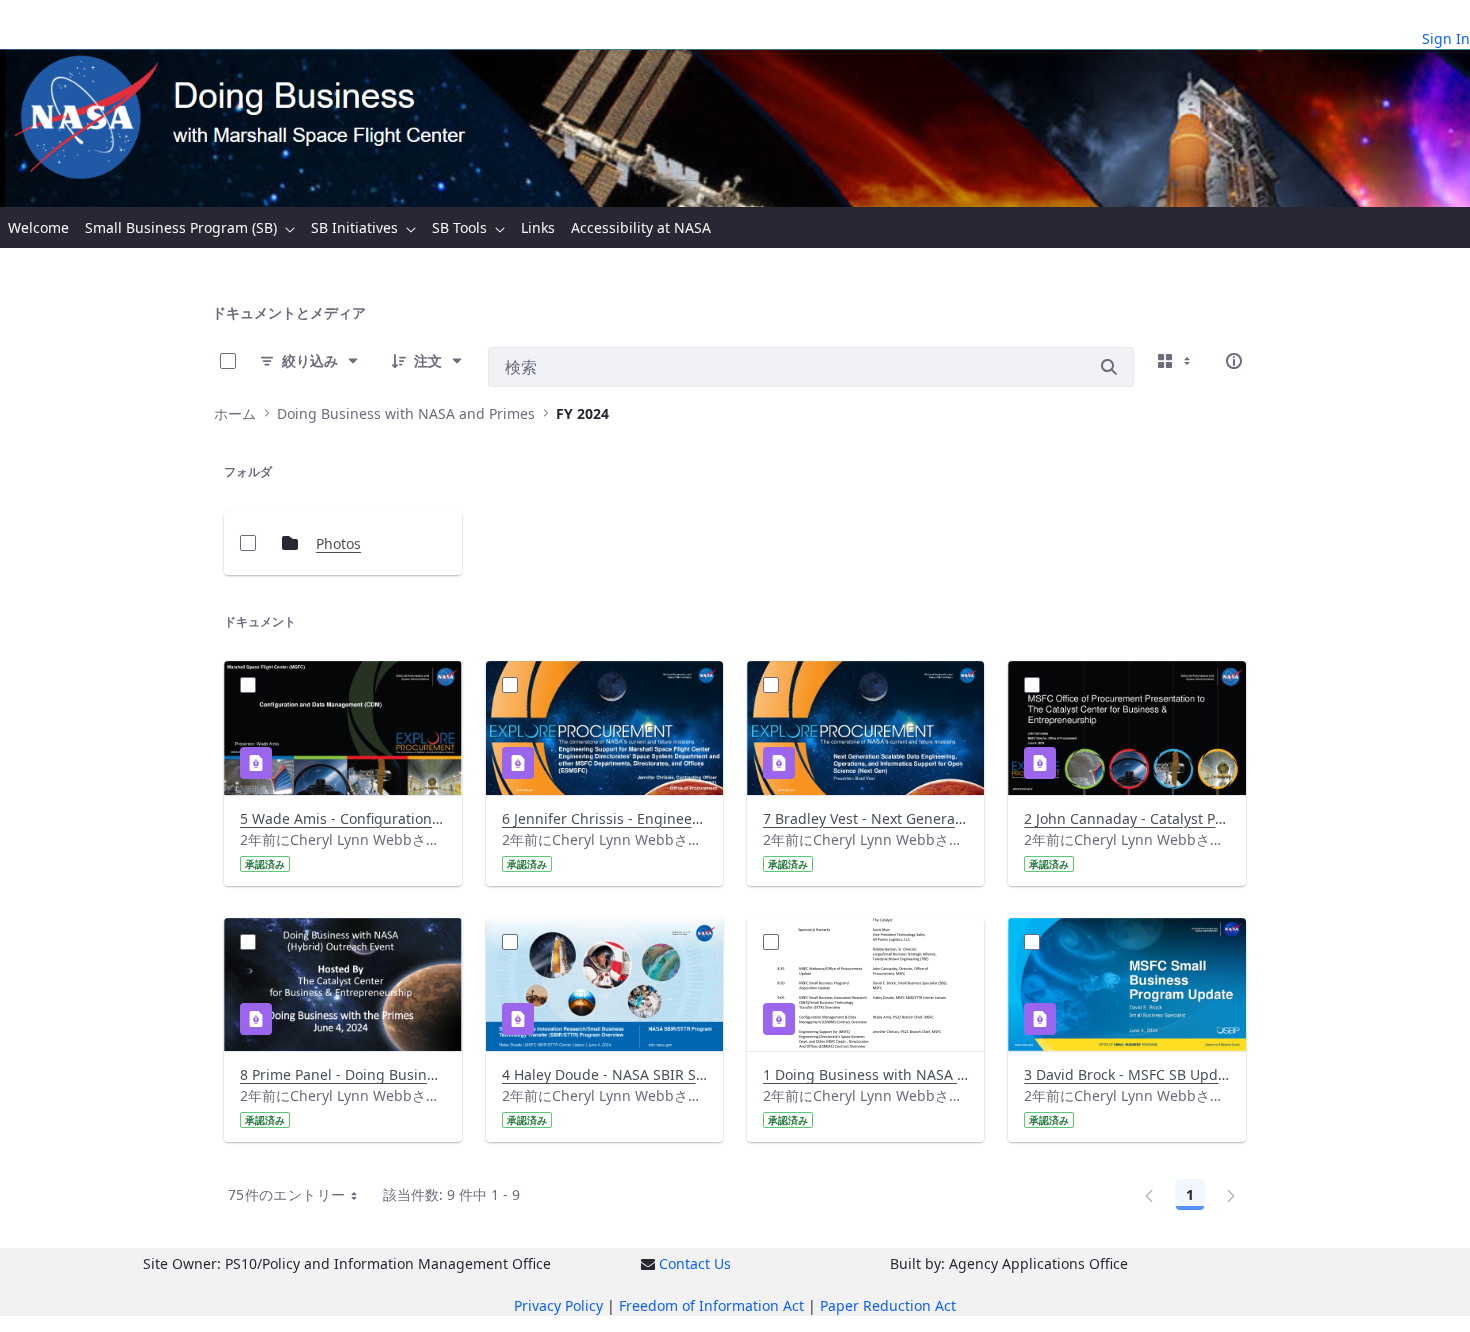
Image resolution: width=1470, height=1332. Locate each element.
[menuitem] (38, 227)
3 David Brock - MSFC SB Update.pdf (1126, 1074)
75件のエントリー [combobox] (286, 1194)
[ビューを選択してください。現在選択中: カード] (1176, 361)
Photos (338, 543)
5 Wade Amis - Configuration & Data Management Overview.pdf (342, 818)
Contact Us (695, 1263)
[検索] (1109, 367)
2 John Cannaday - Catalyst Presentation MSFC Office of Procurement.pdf (1126, 818)
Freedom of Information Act (711, 1305)
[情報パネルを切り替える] (1234, 361)
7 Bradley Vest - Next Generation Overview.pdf (865, 818)
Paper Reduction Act (888, 1305)
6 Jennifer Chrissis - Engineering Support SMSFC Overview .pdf (604, 818)
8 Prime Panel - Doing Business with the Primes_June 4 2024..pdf (342, 1074)
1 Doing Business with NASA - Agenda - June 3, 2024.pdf (865, 1074)
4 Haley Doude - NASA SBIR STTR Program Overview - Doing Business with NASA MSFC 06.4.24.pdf (604, 1074)
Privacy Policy (558, 1305)
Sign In (1446, 38)
